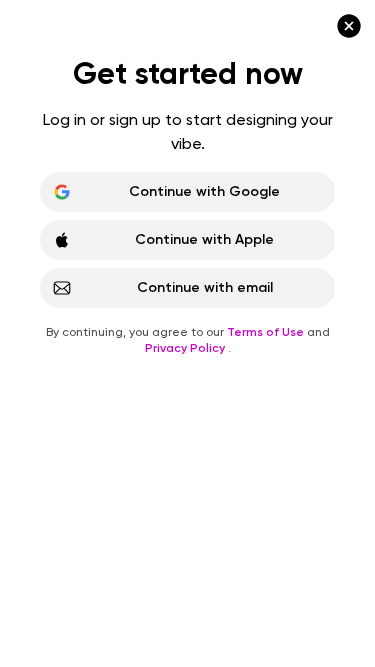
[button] (187, 333)
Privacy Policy (186, 348)
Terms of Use (267, 332)
